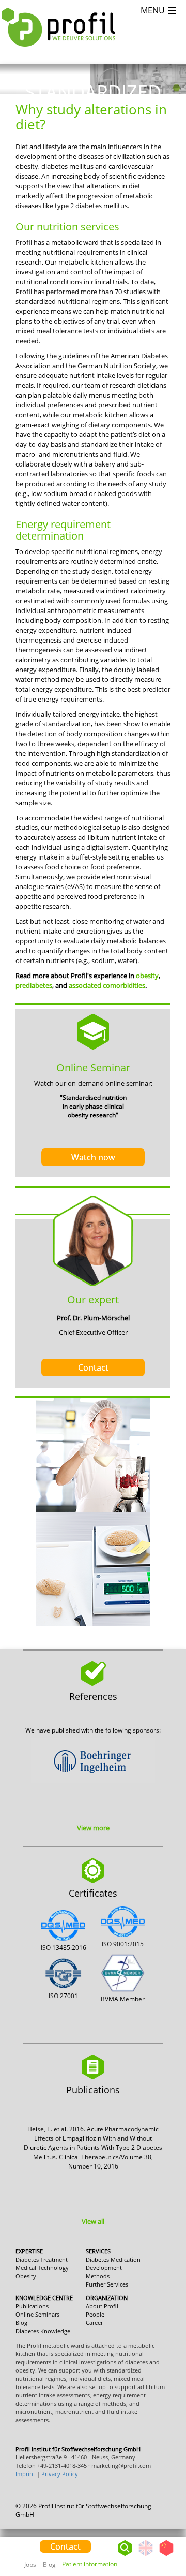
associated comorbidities (107, 985)
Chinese (166, 2556)
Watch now (93, 1157)
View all (93, 2221)
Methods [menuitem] (98, 2276)
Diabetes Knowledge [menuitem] (43, 2331)
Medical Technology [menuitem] (42, 2268)
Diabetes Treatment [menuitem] (42, 2259)
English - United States (146, 2556)
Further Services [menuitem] (107, 2284)
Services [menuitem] (98, 2251)
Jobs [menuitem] (30, 2564)
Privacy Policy (60, 2474)
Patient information (90, 2564)
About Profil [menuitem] (102, 2306)
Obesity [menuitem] (26, 2276)
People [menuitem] (95, 2314)
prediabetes (34, 985)
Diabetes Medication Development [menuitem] (113, 2264)
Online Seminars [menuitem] (37, 2314)
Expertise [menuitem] (29, 2251)
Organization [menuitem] (107, 2298)
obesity (147, 976)
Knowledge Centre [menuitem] (44, 2298)
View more (93, 1828)
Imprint (25, 2474)
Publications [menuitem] (32, 2306)
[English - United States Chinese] (156, 2545)
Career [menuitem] (94, 2323)
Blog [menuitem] (49, 2564)
